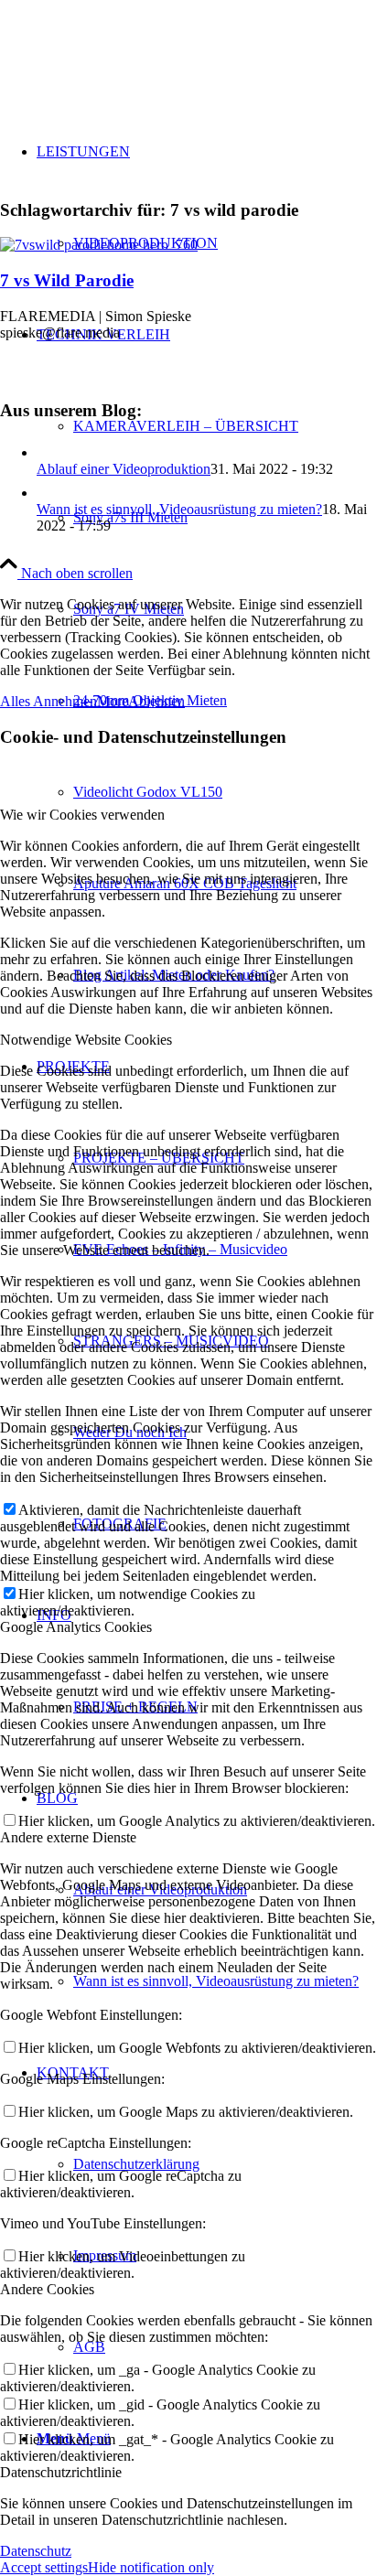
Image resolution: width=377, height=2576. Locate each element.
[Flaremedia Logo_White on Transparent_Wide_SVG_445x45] (188, 45)
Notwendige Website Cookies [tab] (86, 2388)
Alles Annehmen (48, 2050)
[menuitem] (207, 198)
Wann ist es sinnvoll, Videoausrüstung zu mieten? (179, 1857)
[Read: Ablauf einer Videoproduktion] (53, 452)
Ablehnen (156, 2050)
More (113, 2050)
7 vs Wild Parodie (67, 280)
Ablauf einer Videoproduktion (124, 469)
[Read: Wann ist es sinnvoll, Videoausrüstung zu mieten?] (207, 502)
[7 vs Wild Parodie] (99, 245)
